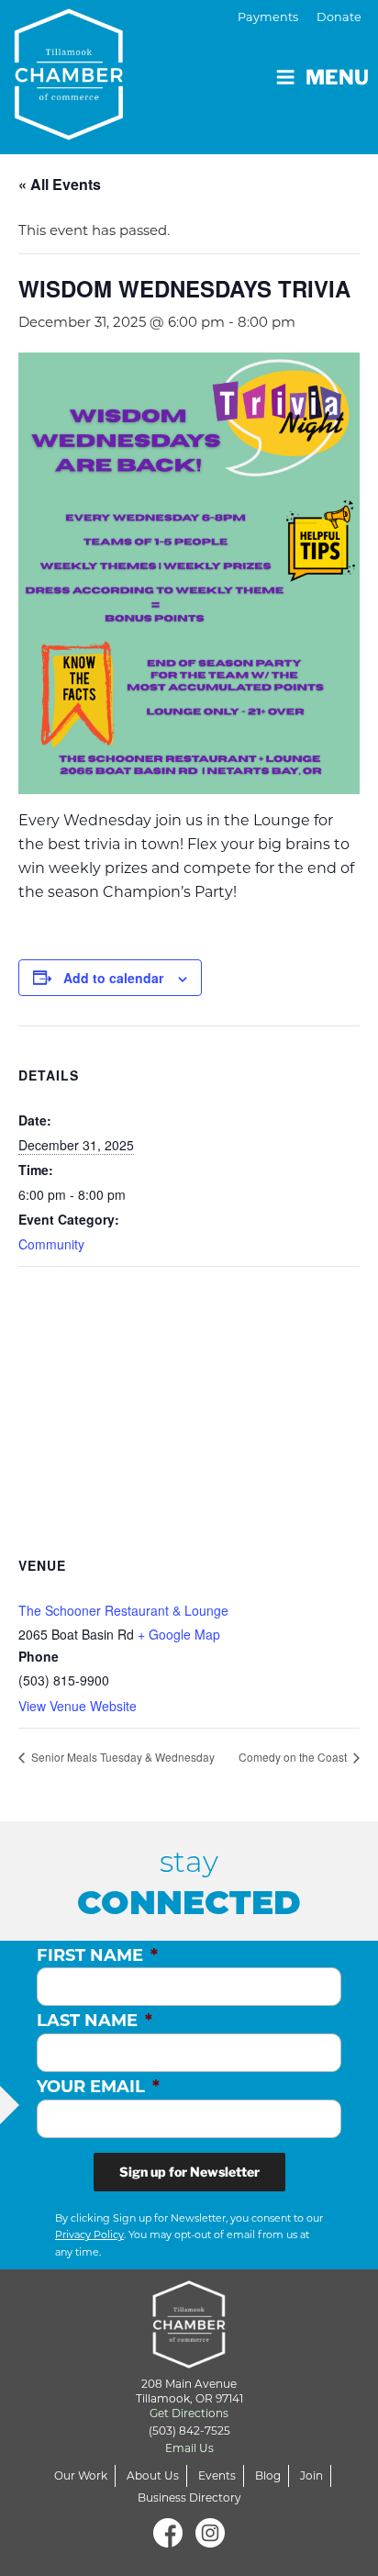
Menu (337, 77)
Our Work (81, 2475)
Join (311, 2475)
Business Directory (189, 2498)
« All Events (60, 184)
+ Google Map (179, 1634)
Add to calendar (113, 978)
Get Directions (189, 2413)
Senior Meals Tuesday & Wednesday (122, 1757)
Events (217, 2475)
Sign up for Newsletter (189, 2172)
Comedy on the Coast (294, 1757)
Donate (339, 17)
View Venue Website (78, 1706)
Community (51, 1244)
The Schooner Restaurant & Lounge (123, 1610)
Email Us (189, 2448)
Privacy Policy (89, 2234)
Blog (268, 2475)
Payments (268, 17)
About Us (153, 2475)
